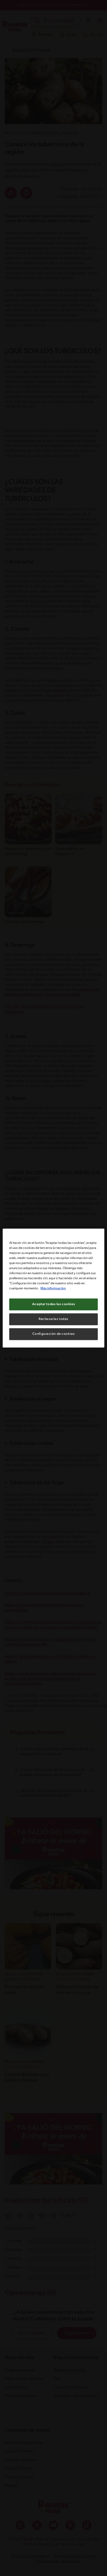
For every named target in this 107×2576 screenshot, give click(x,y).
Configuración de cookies (54, 1334)
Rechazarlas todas (53, 1319)
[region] (53, 1288)
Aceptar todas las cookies (53, 1304)
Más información (53, 1288)
